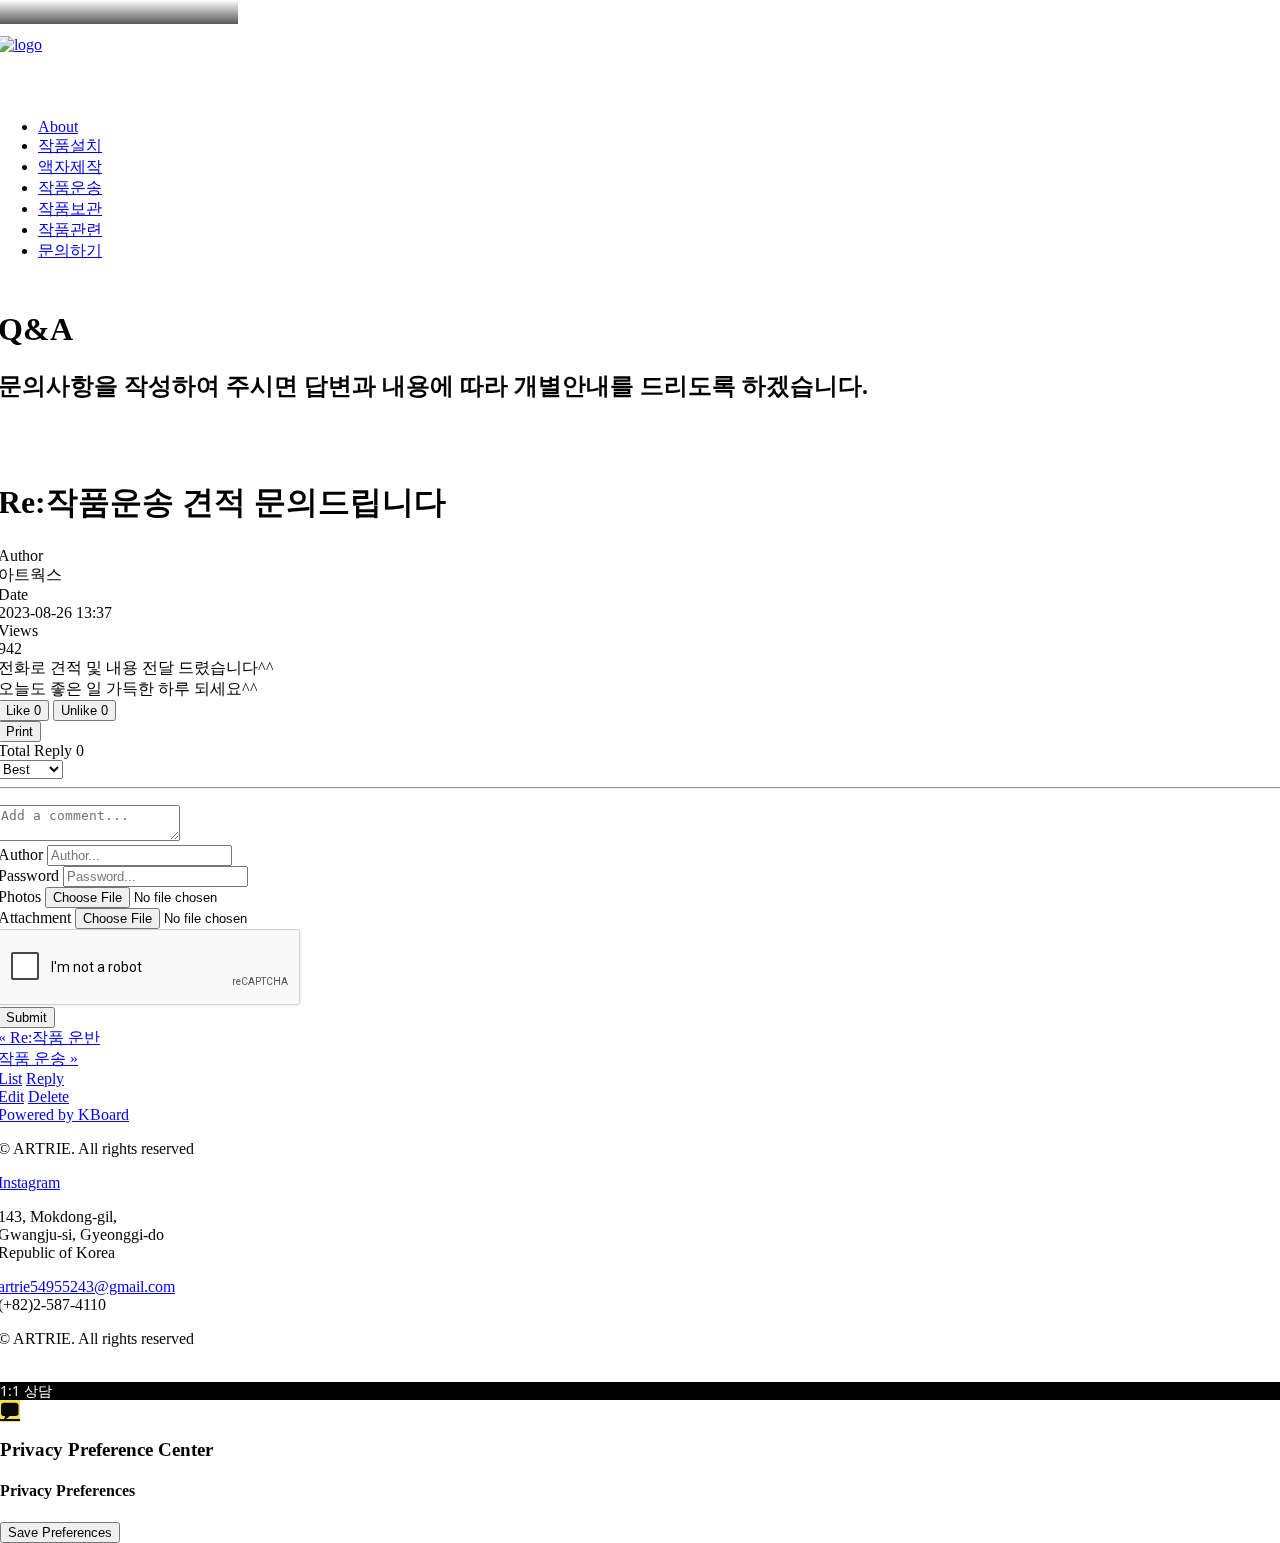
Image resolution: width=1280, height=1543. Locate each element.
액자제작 (70, 166)
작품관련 (70, 229)
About (58, 126)
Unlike (84, 710)
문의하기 (70, 250)
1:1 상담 (26, 1390)
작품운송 (70, 187)
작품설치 (70, 145)
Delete (48, 1096)
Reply (45, 1078)
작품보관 (70, 208)
